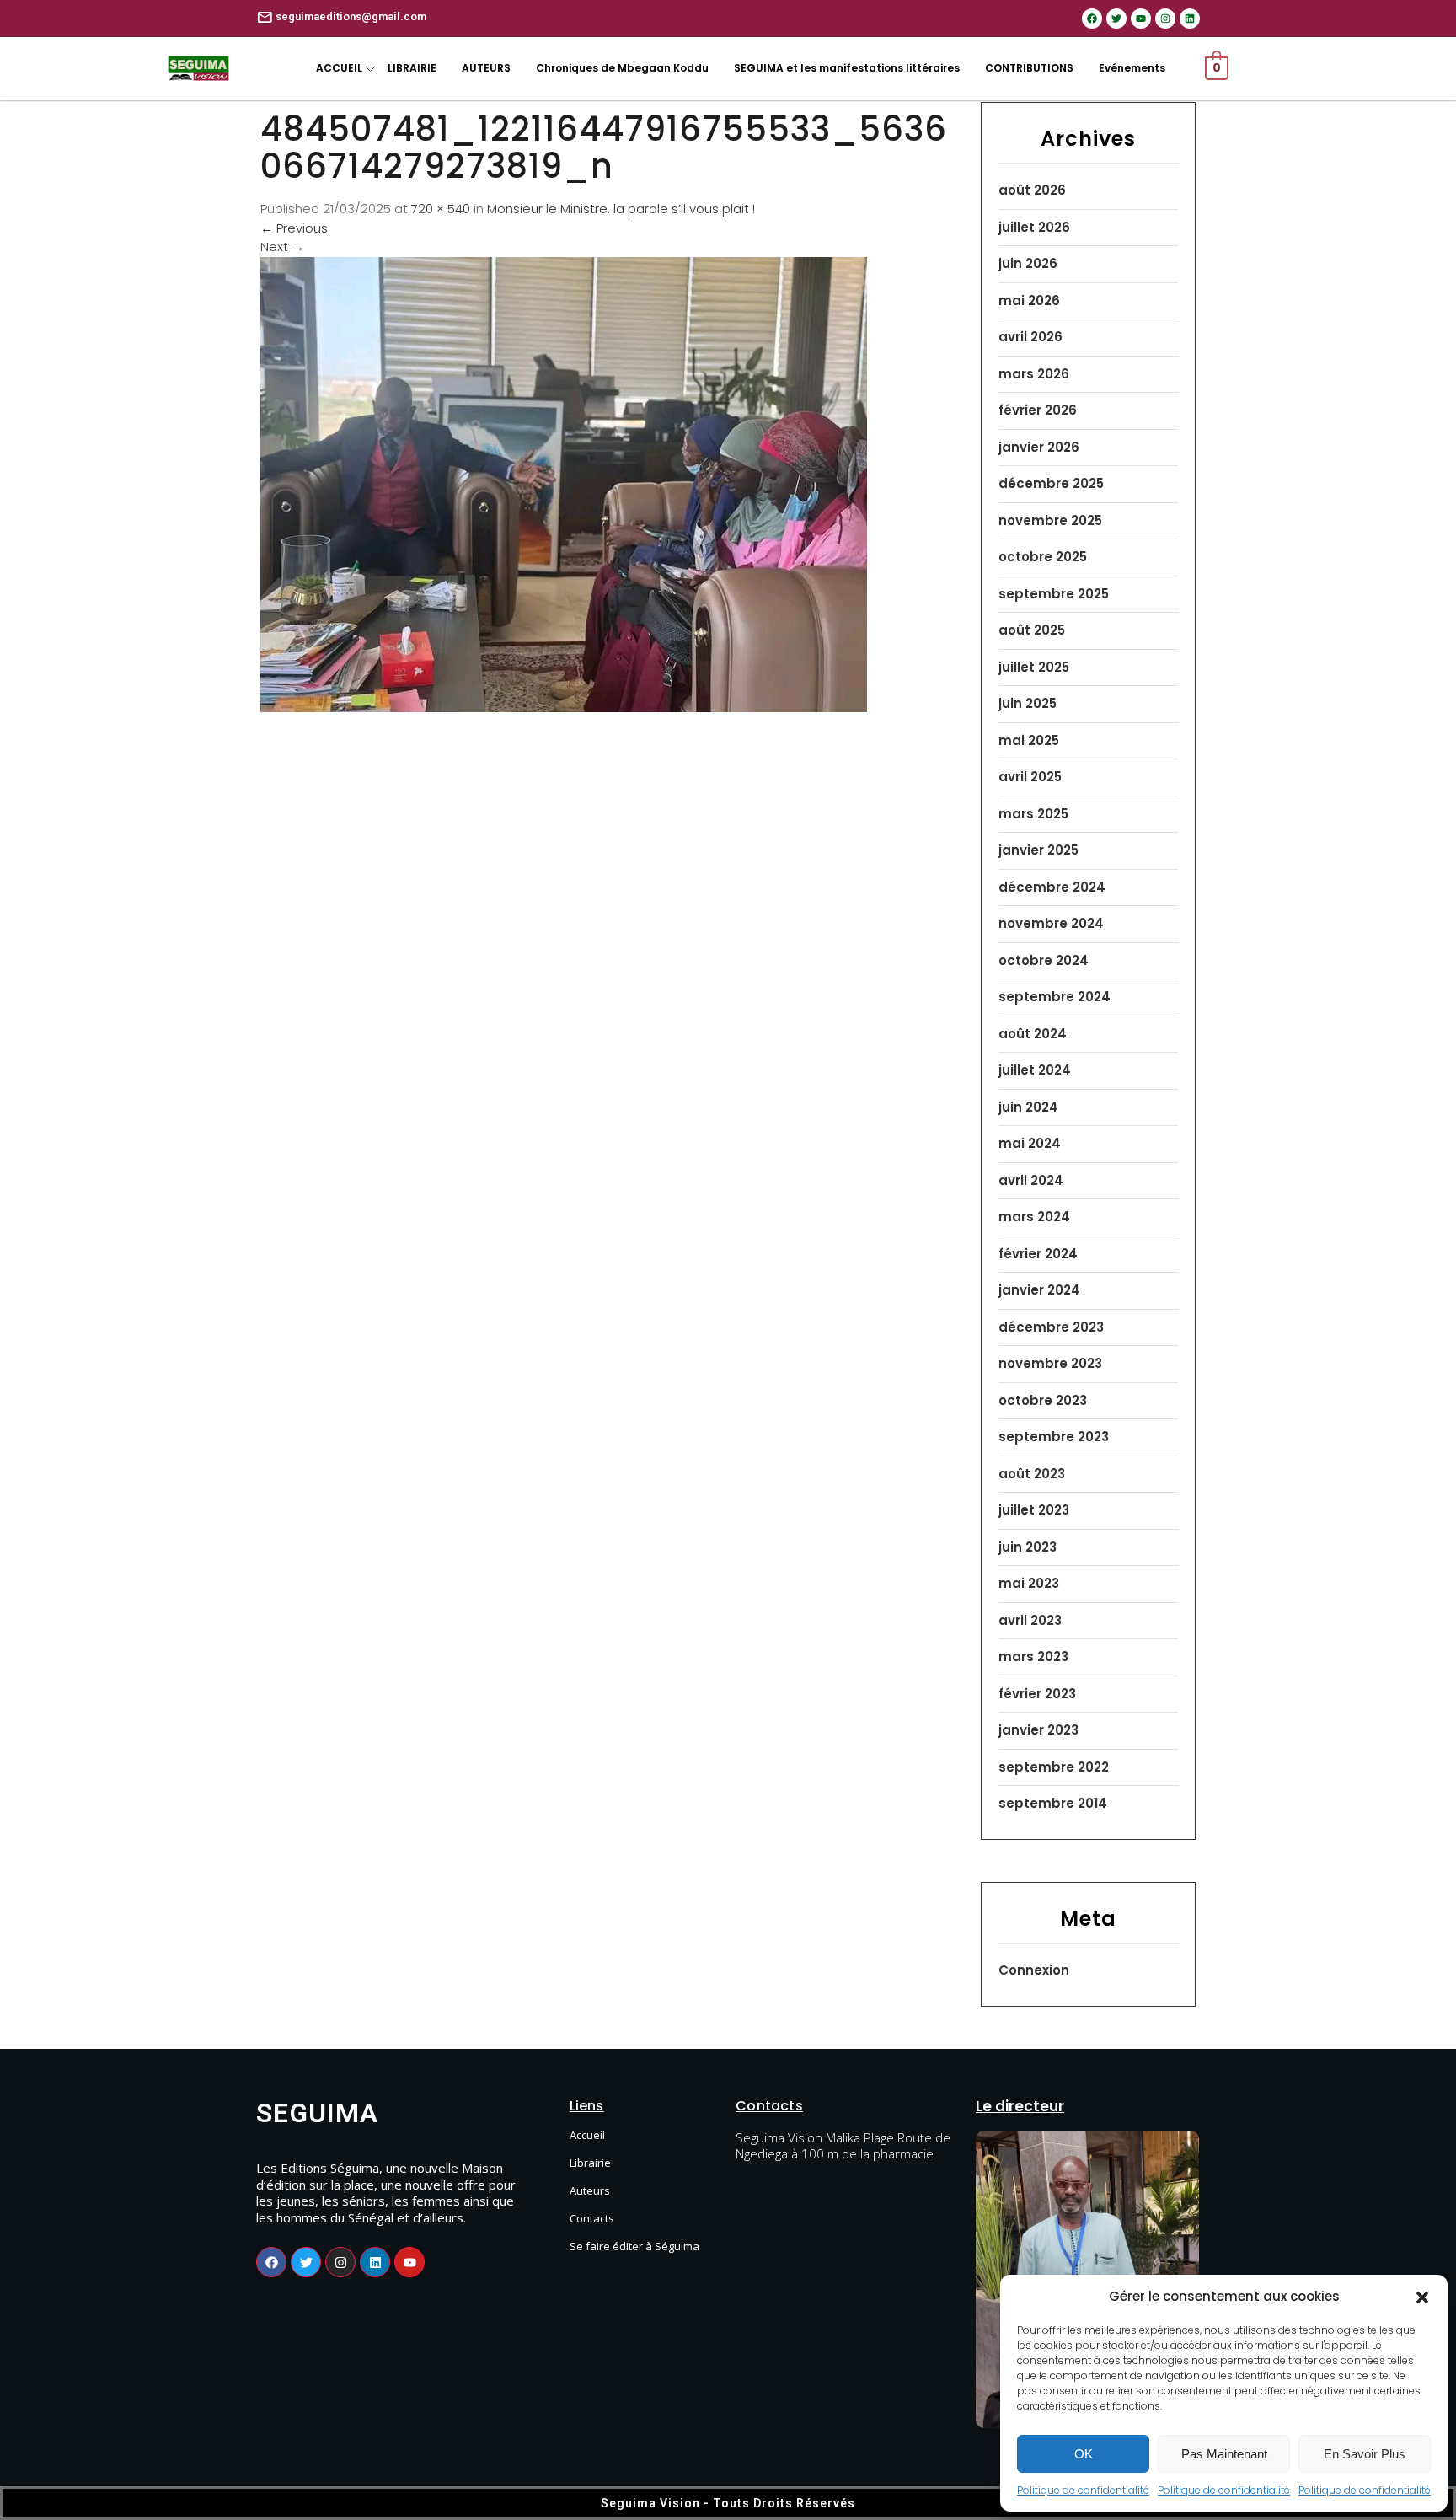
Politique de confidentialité (1083, 2490)
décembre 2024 (1052, 887)
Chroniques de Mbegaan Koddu (622, 68)
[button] (1422, 2297)
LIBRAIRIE (412, 68)
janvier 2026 (1039, 447)
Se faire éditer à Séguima (634, 2246)
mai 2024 (1030, 1143)
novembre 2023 (1050, 1363)
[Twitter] (1116, 19)
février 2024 (1038, 1254)
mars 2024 (1034, 1217)
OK (1084, 2454)
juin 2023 (1028, 1547)
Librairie (590, 2163)
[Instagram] (1165, 19)
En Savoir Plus (1365, 2454)
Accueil (587, 2135)
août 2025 (1032, 630)
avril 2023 (1030, 1620)
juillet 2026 (1034, 227)
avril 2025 (1030, 777)
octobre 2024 (1044, 960)
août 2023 (1032, 1474)
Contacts (592, 2218)
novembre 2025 (1050, 520)
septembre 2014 (1053, 1803)
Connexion (1034, 1970)
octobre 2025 (1043, 557)
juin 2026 (1028, 263)
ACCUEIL (339, 68)
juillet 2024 (1035, 1070)
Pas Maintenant (1224, 2454)
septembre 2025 (1054, 594)
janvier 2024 (1039, 1290)
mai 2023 (1029, 1583)
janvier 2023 (1038, 1730)
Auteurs (590, 2190)
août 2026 (1032, 190)
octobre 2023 (1043, 1400)
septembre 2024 (1055, 997)
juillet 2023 (1034, 1510)
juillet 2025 (1034, 667)
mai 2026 (1029, 300)
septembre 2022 (1054, 1767)
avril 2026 (1030, 337)
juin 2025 (1028, 703)
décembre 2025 (1051, 483)
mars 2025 (1033, 814)
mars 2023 (1033, 1657)
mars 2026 (1034, 374)
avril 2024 (1031, 1180)
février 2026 (1038, 410)
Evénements (1132, 68)
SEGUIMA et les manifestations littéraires (847, 68)
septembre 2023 (1054, 1437)
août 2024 (1033, 1034)
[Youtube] (1141, 19)
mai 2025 (1029, 740)
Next (282, 247)
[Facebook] (1092, 19)
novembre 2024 (1051, 923)
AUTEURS (486, 68)
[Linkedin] (1190, 19)
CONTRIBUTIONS (1029, 68)
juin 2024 (1028, 1107)
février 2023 (1037, 1694)
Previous (294, 228)
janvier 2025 (1038, 850)
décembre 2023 (1051, 1327)
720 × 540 (441, 209)
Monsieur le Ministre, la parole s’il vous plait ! (621, 209)
